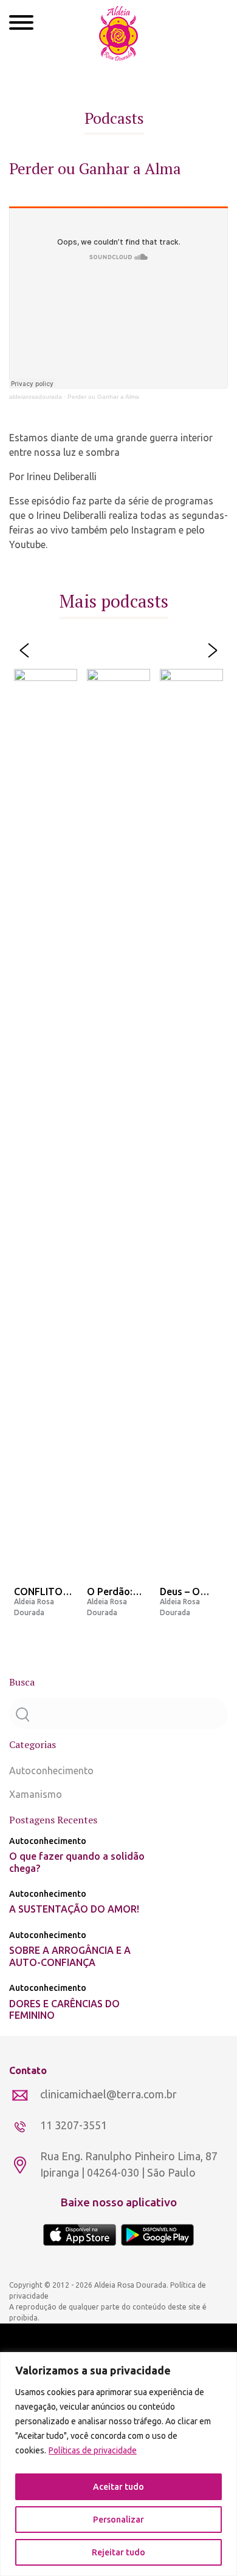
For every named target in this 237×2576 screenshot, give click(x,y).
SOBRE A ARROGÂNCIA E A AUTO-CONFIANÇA (70, 1956)
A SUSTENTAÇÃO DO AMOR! (74, 1909)
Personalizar (118, 2520)
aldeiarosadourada (36, 397)
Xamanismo (36, 1794)
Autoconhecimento (51, 1771)
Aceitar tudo (118, 2487)
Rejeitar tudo (118, 2552)
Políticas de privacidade (93, 2450)
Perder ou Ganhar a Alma (103, 397)
